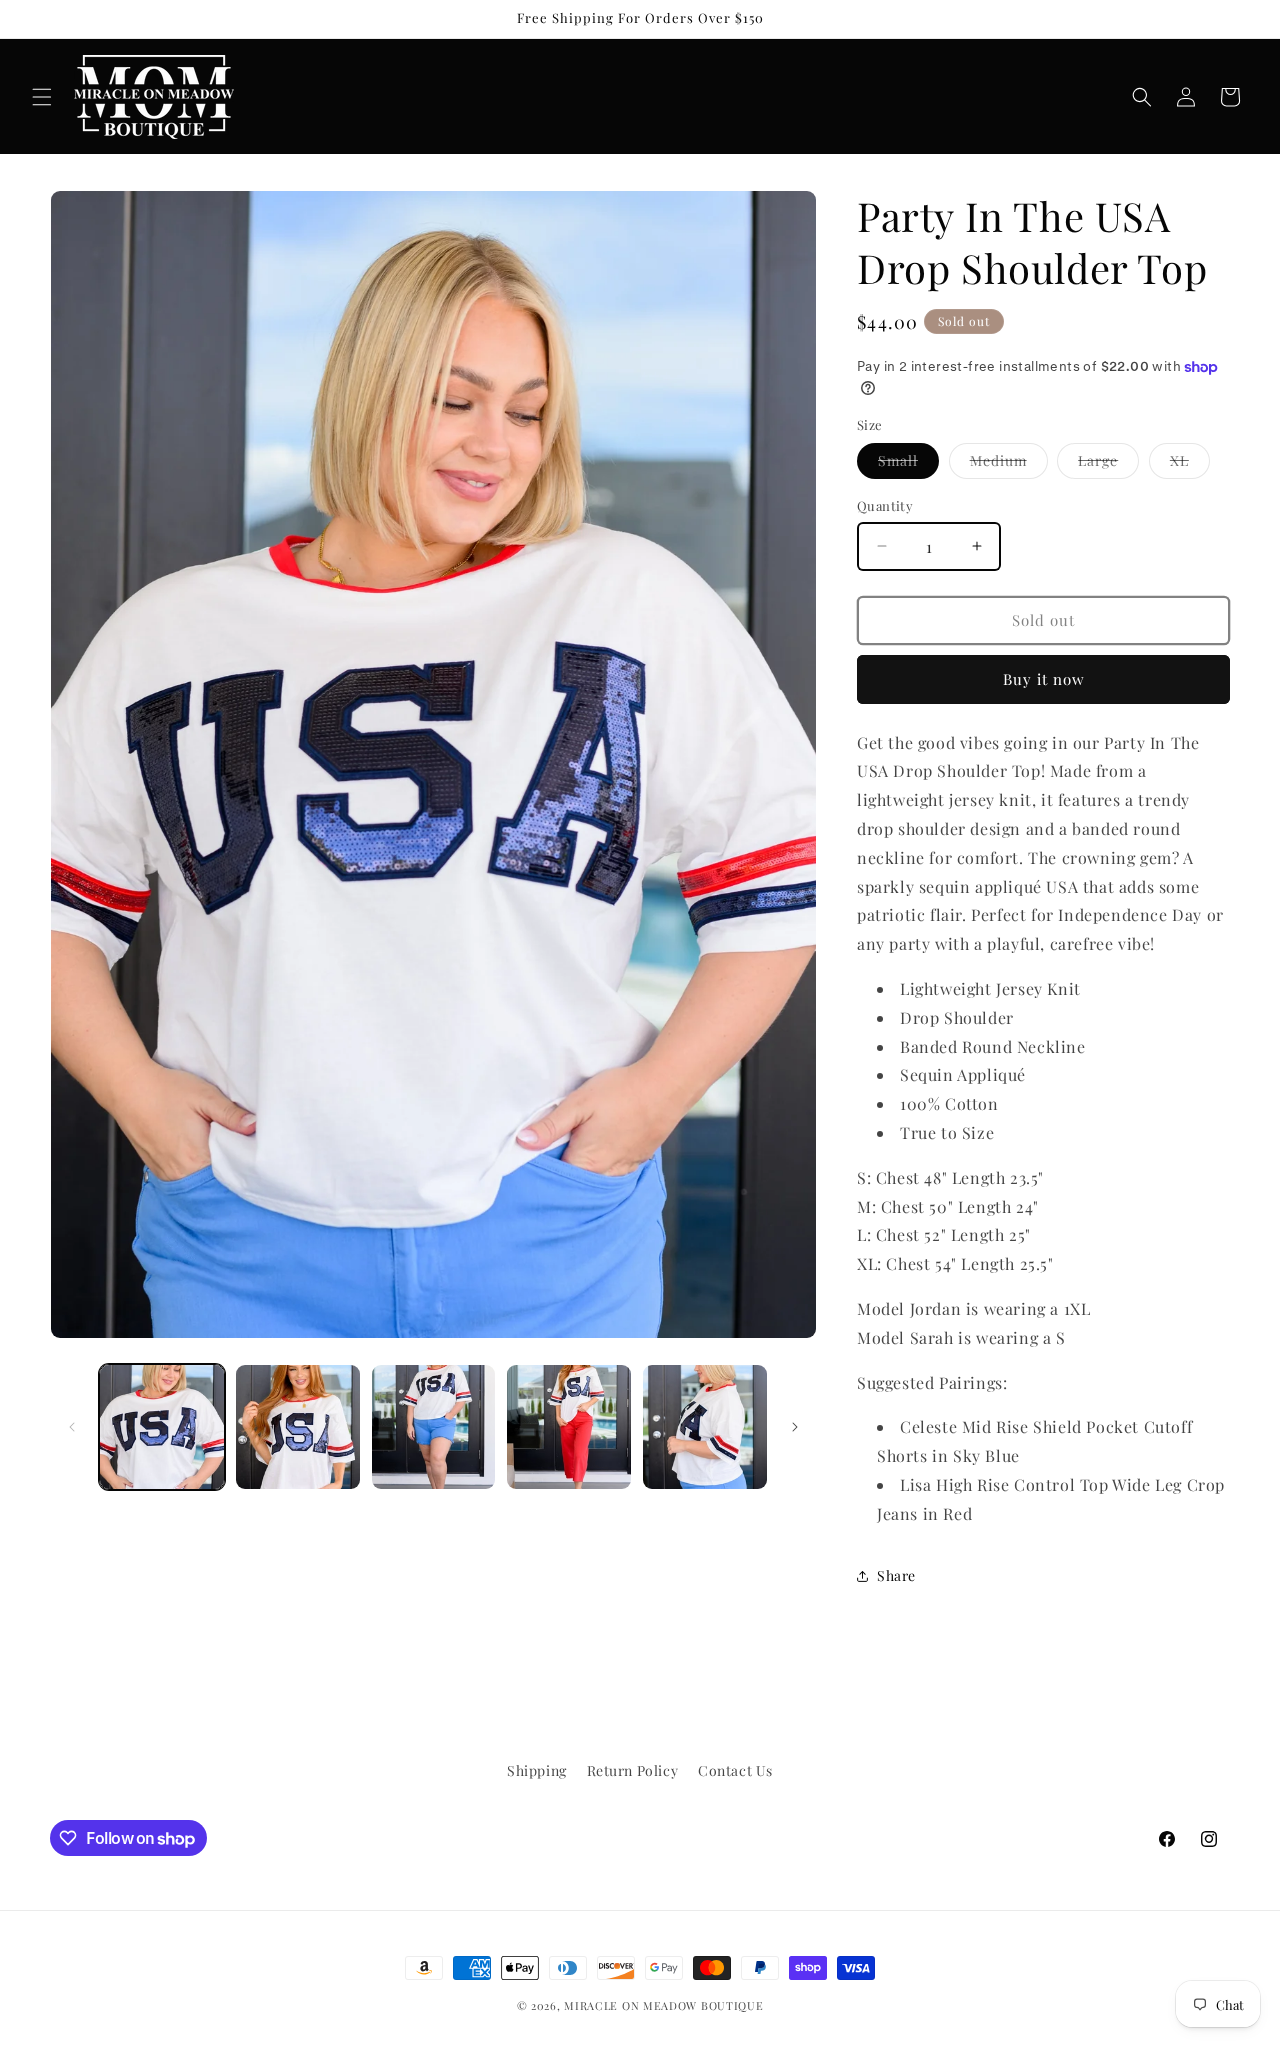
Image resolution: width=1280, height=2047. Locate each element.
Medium (1009, 464)
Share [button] (896, 1575)
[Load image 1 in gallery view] (162, 1427)
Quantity (885, 505)
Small (908, 464)
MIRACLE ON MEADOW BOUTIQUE (663, 2005)
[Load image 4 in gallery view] (569, 1427)
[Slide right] (795, 1427)
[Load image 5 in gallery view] (705, 1427)
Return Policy (633, 1770)
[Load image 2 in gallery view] (298, 1427)
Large (1108, 464)
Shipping (537, 1770)
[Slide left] (72, 1427)
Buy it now (1044, 679)
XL (1190, 464)
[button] (42, 97)
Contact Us (735, 1770)
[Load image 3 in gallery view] (434, 1427)
